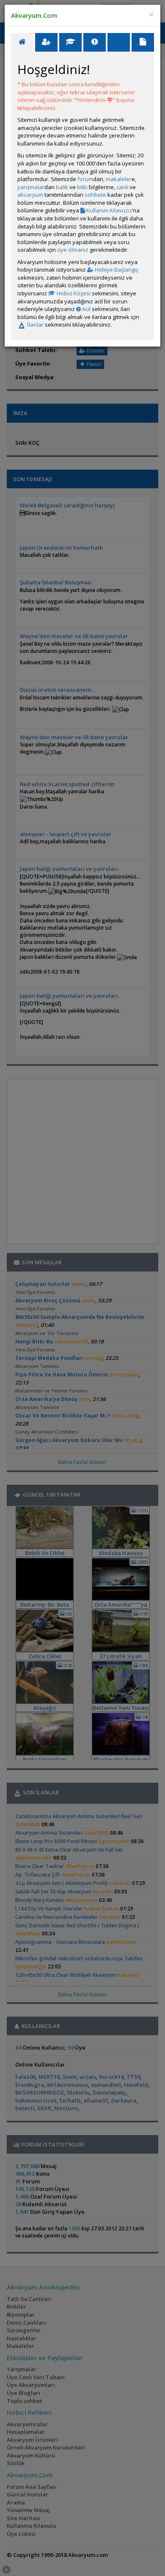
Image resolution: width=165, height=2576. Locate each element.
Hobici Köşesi (73, 293)
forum (85, 179)
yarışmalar (31, 187)
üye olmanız (73, 250)
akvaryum (30, 195)
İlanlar (35, 325)
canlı (122, 187)
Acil (86, 309)
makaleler (119, 179)
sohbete (95, 195)
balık (62, 187)
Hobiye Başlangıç (116, 270)
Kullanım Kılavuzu (108, 210)
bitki (82, 187)
